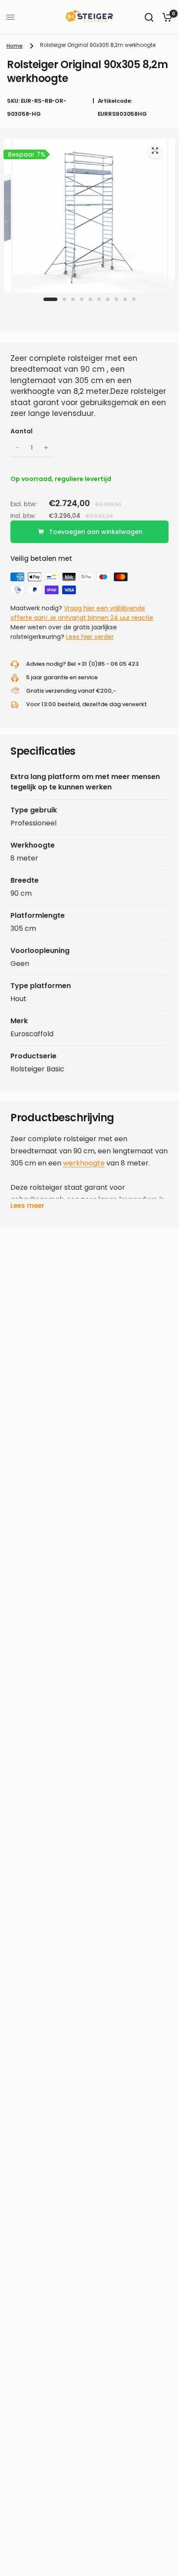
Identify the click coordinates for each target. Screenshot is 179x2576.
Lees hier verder (90, 637)
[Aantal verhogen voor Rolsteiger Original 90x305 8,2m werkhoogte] (46, 448)
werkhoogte (84, 1163)
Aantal (22, 431)
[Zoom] (155, 151)
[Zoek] (149, 17)
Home (15, 46)
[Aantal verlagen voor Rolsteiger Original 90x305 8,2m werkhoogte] (17, 448)
